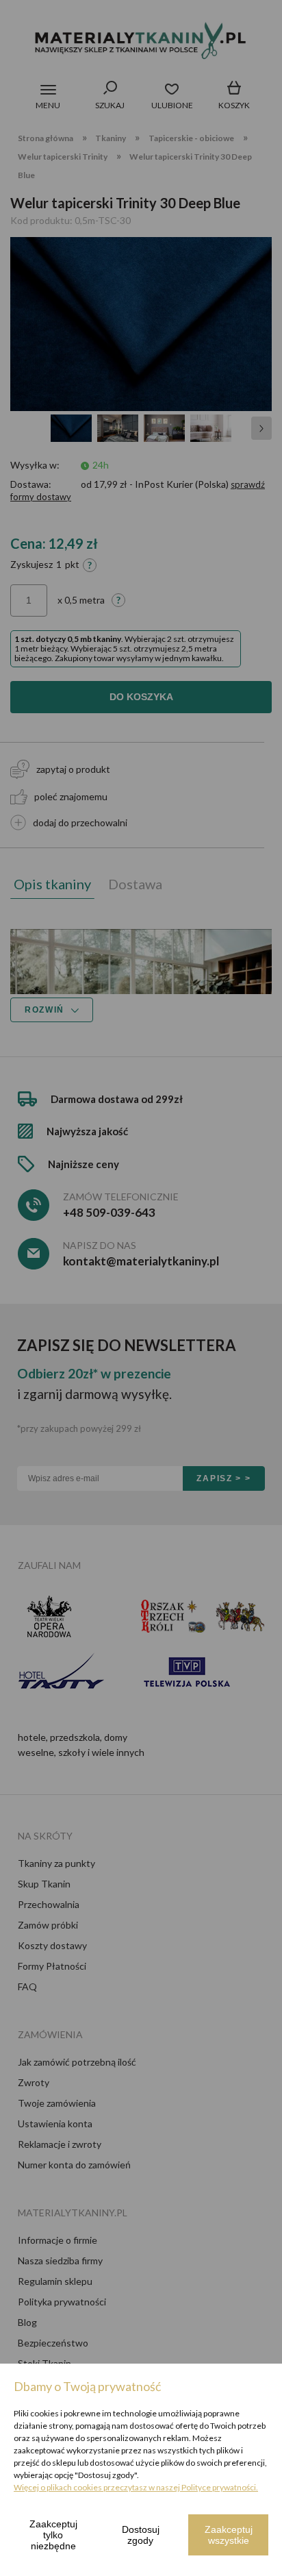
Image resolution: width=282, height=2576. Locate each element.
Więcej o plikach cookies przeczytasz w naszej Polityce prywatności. (136, 2487)
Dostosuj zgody (141, 2535)
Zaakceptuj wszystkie (229, 2535)
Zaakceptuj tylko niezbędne (53, 2535)
